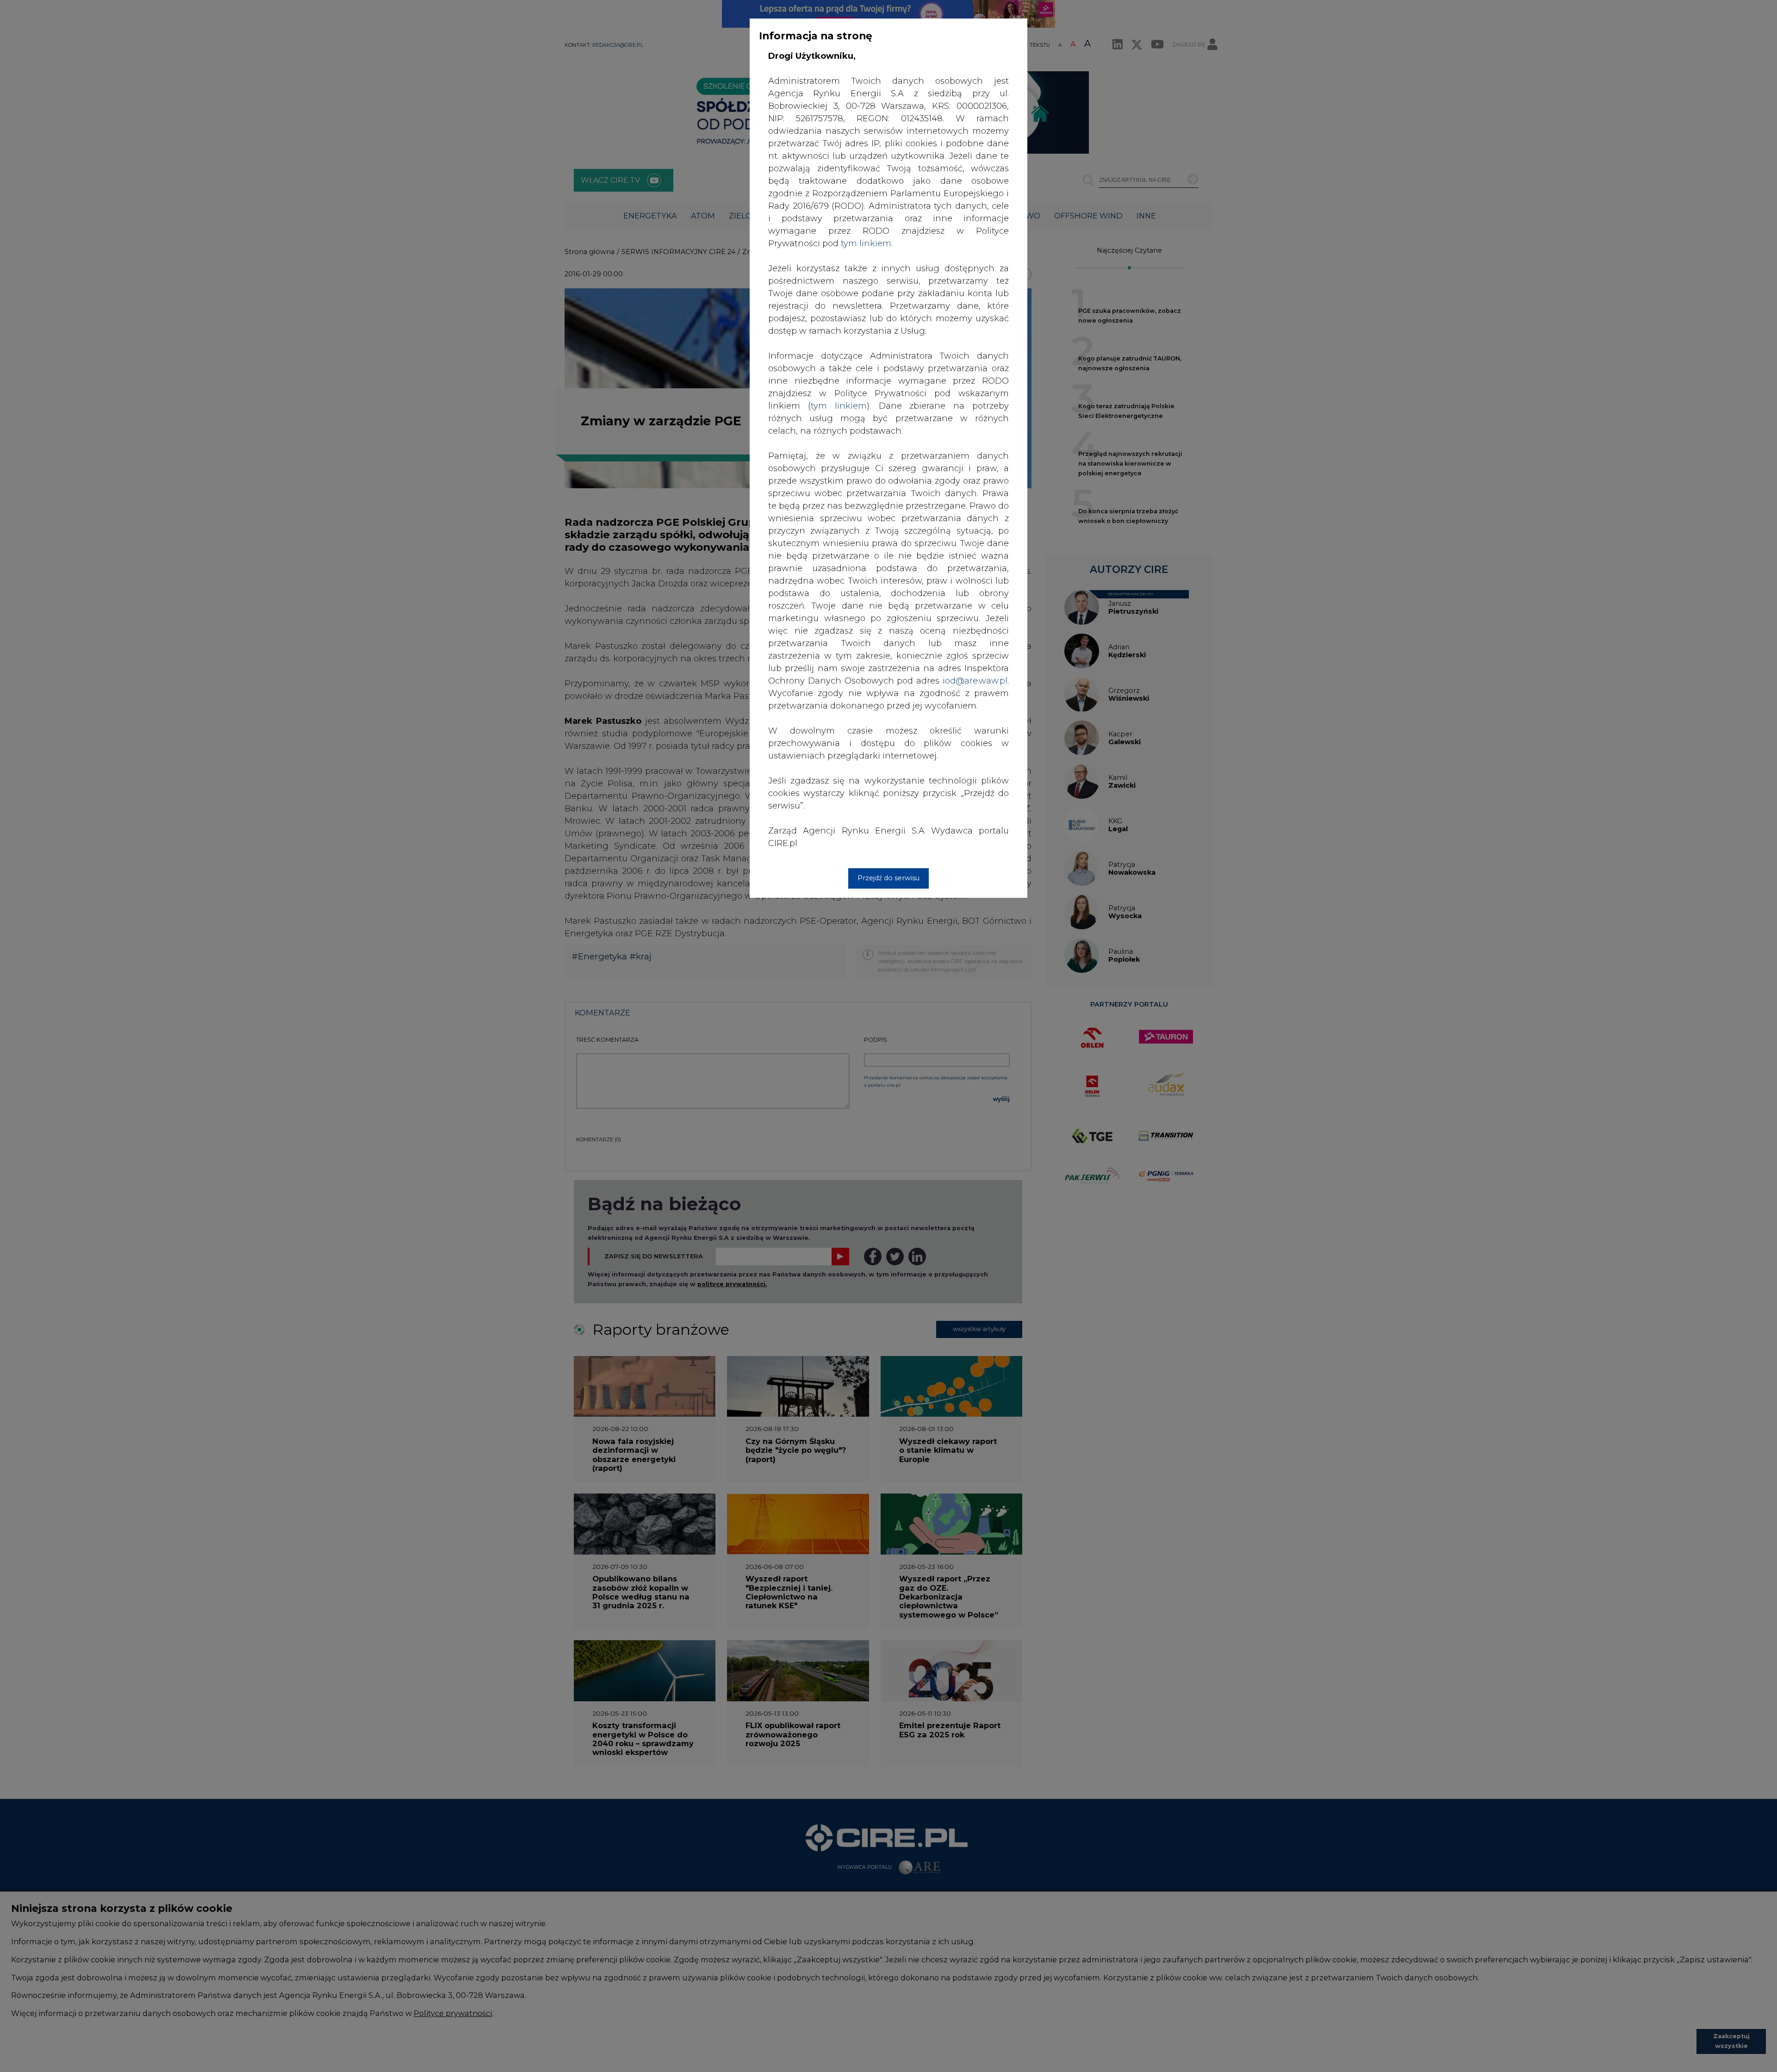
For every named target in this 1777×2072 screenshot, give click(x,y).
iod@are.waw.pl (975, 681)
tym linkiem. (867, 243)
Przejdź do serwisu (888, 878)
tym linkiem (839, 406)
